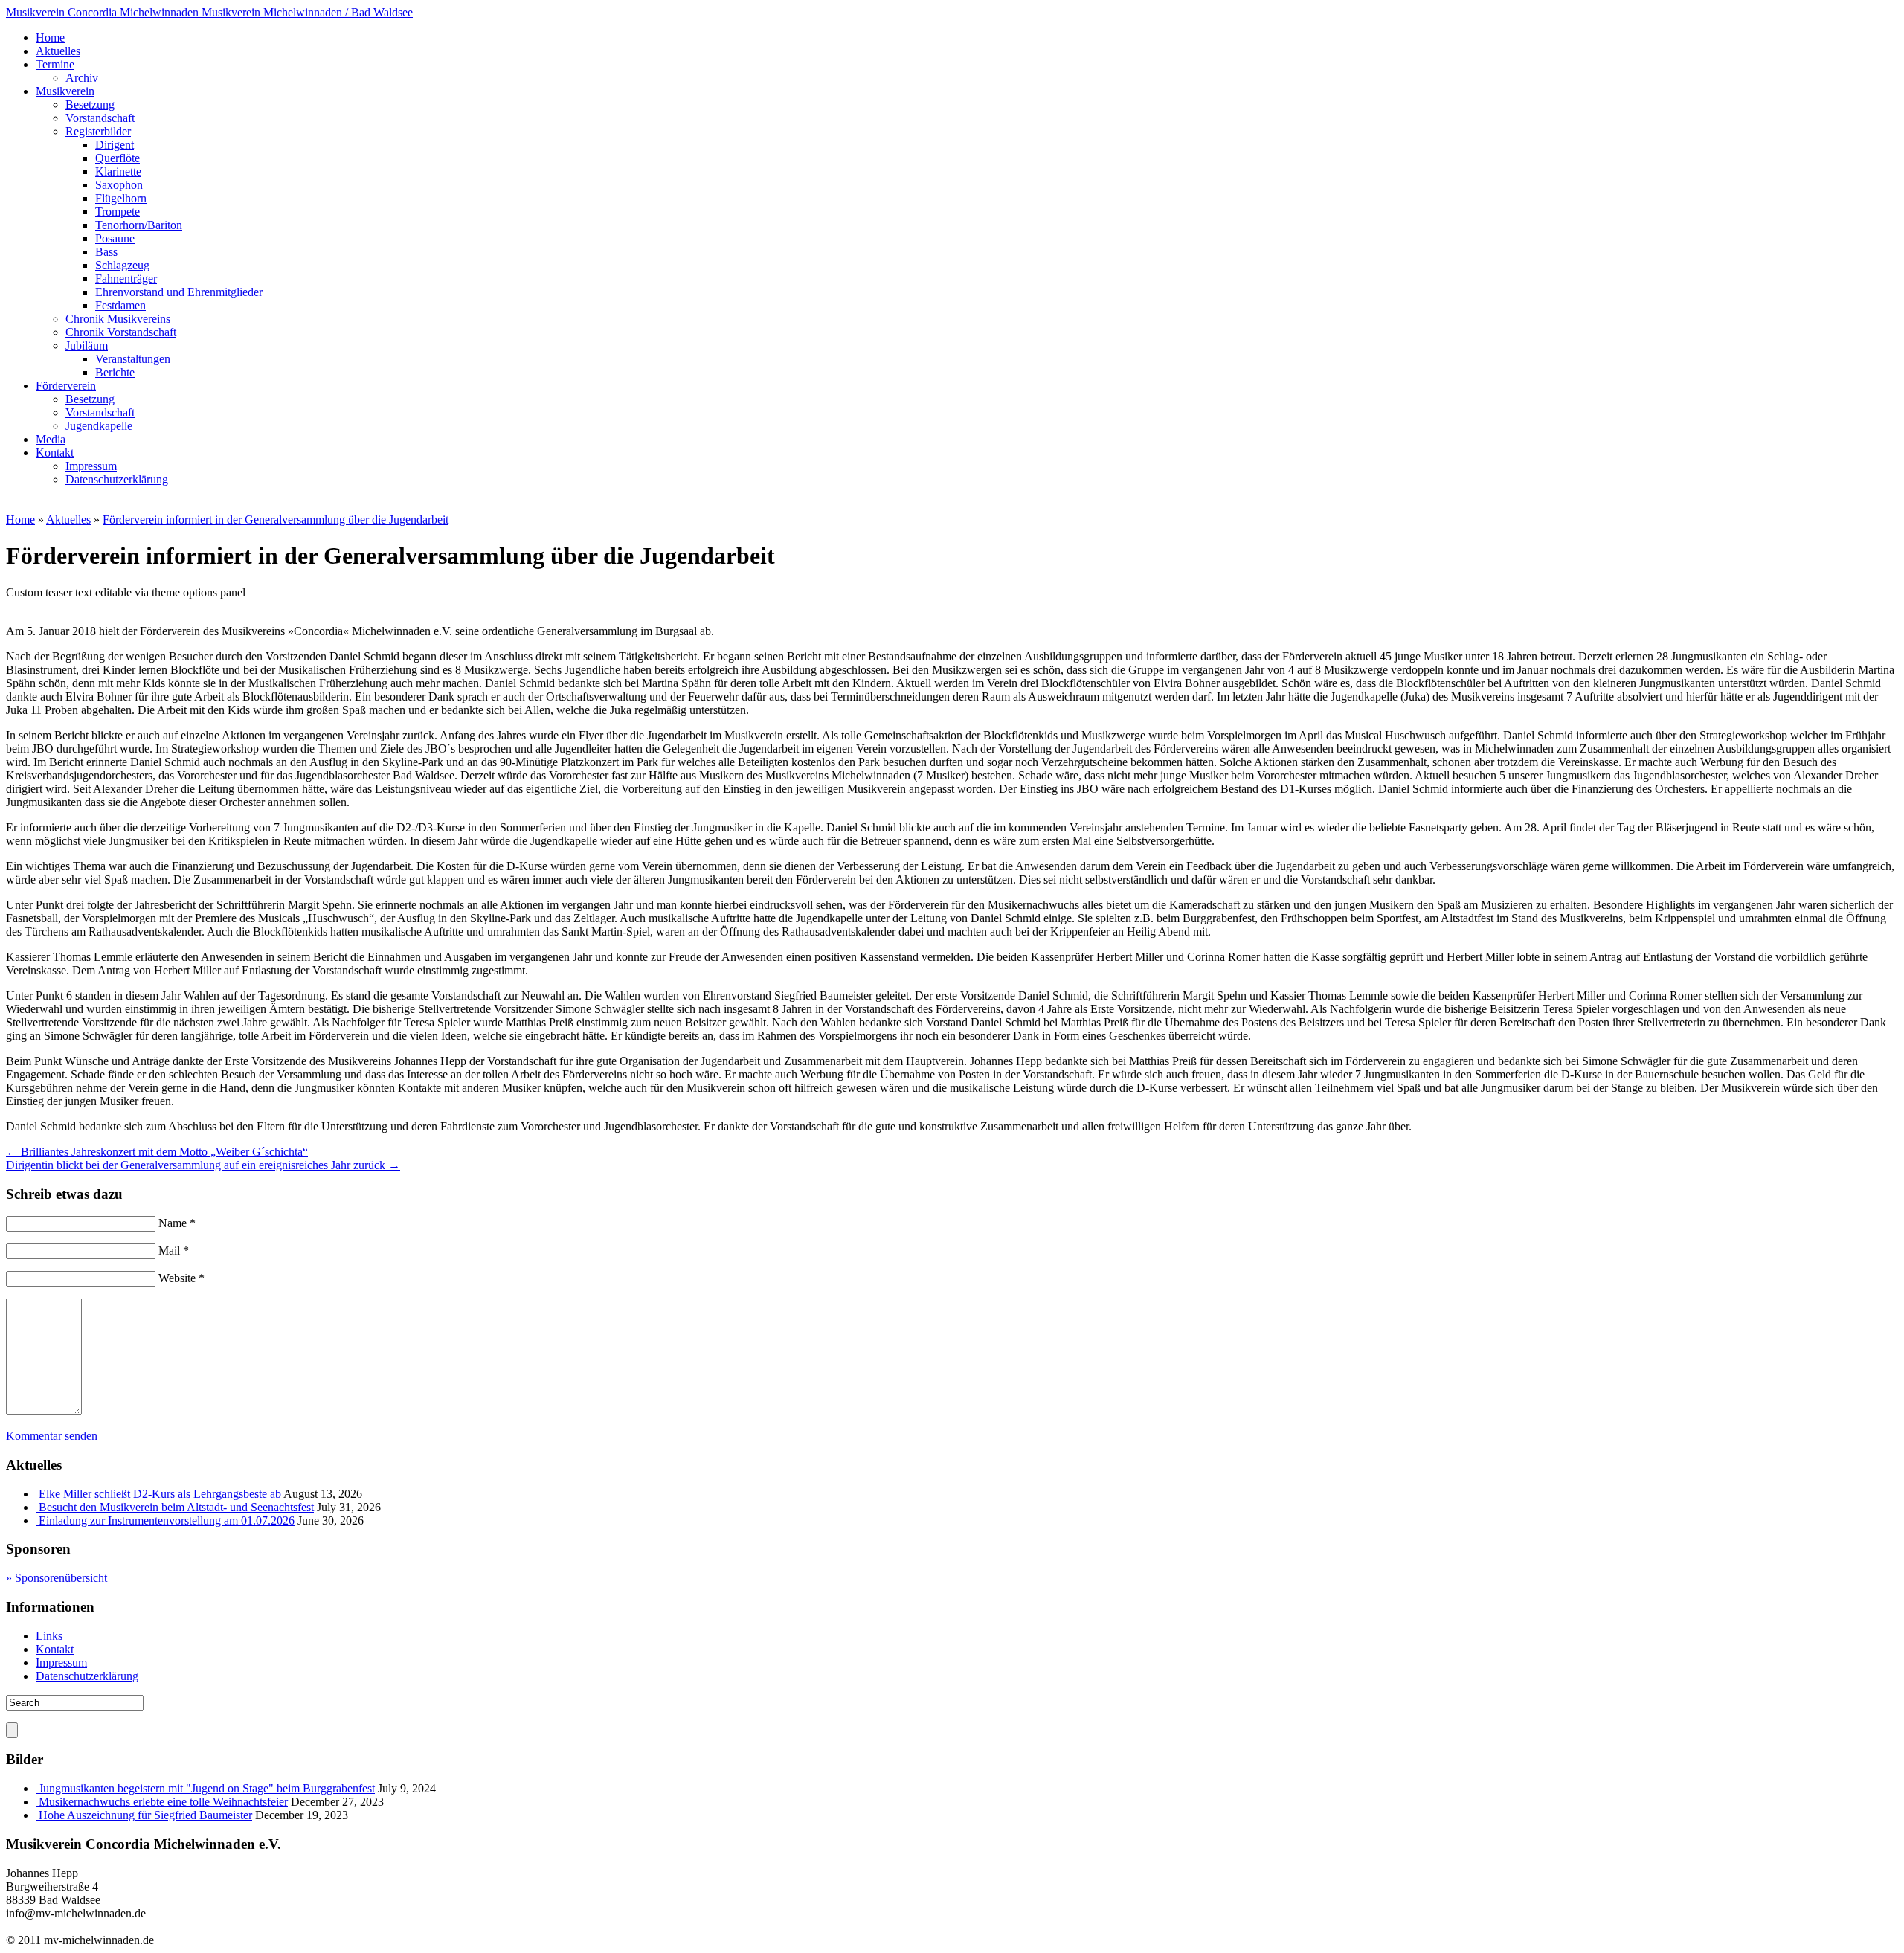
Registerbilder (98, 131)
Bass (106, 252)
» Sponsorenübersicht (57, 1578)
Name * (177, 1223)
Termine (55, 64)
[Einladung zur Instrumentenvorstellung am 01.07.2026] (37, 1521)
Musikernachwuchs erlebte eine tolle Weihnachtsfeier (163, 1802)
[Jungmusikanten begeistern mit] (37, 1788)
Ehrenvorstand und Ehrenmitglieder (179, 292)
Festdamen (120, 305)
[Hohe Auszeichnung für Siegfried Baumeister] (37, 1815)
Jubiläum (87, 345)
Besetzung (90, 104)
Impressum (91, 466)
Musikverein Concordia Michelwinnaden (209, 12)
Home (50, 38)
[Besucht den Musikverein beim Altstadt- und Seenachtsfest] (37, 1507)
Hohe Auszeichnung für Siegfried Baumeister (145, 1815)
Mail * (174, 1251)
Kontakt (55, 453)
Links (49, 1636)
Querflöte (118, 158)
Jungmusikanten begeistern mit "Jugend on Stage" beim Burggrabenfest (207, 1788)
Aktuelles (58, 51)
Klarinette (118, 171)
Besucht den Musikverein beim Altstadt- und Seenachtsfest (176, 1507)
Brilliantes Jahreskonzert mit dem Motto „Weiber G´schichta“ (157, 1152)
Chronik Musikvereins (118, 319)
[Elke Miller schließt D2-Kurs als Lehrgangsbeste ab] (37, 1494)
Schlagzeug (122, 265)
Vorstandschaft (100, 118)
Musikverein (65, 91)
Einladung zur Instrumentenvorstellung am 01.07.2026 (167, 1521)
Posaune (115, 238)
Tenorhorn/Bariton (139, 225)
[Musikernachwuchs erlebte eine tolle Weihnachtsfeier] (37, 1802)
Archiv (82, 78)
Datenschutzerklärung (117, 479)
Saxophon (119, 185)
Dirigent (115, 145)
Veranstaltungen (133, 359)
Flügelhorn (121, 198)
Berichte (115, 372)
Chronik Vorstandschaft (121, 332)
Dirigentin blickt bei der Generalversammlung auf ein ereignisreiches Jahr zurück (203, 1165)
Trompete (118, 212)
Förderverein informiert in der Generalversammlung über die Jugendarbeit (276, 519)
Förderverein (66, 386)
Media (51, 439)
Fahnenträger (126, 279)
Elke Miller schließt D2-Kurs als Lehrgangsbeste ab (160, 1494)
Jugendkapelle (99, 426)
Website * (181, 1278)
